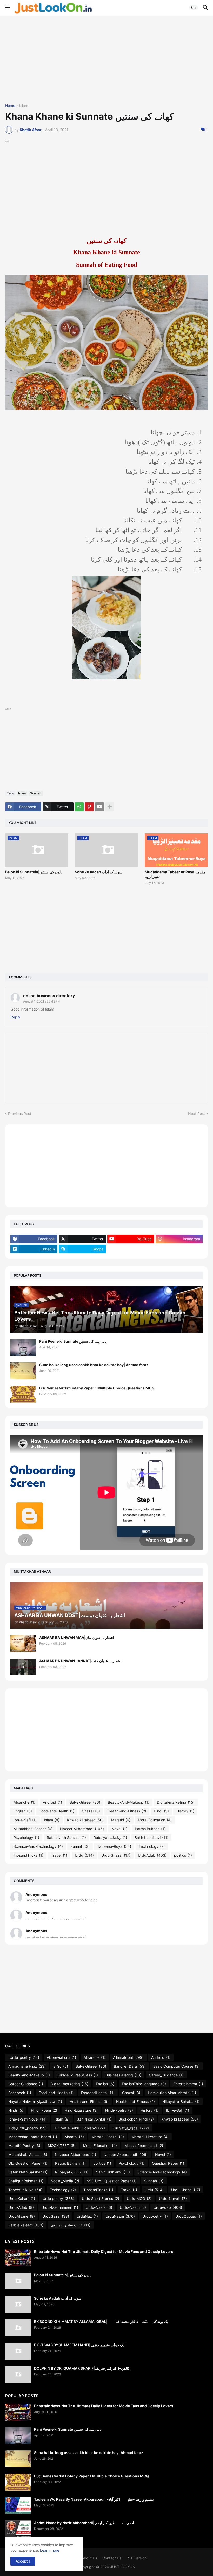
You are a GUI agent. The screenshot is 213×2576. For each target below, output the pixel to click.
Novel (119, 1829)
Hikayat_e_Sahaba (181, 2101)
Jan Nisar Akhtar (94, 2119)
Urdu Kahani (22, 2199)
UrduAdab (152, 1855)
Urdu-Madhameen (60, 2207)
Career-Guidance (26, 2084)
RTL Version (137, 2558)
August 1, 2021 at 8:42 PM (42, 1001)
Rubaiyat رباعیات (110, 1838)
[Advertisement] (106, 60)
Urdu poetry (58, 2199)
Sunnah (36, 793)
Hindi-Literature (81, 2110)
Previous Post (20, 1113)
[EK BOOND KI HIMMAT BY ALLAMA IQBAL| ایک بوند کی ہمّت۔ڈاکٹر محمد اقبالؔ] (18, 2328)
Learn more (50, 2550)
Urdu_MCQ (139, 2199)
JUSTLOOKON (123, 2567)
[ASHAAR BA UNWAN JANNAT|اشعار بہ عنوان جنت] (23, 1667)
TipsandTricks (28, 1855)
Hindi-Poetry (119, 2110)
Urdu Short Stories (101, 2199)
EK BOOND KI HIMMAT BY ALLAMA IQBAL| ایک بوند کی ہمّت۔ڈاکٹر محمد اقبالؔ (102, 2322)
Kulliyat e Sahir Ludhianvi (80, 2128)
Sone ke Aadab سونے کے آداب (99, 872)
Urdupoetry (155, 2216)
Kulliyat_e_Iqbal (131, 2128)
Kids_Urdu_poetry (28, 2128)
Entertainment (188, 2084)
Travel (59, 1855)
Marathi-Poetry (24, 2146)
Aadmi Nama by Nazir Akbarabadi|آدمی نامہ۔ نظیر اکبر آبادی (84, 2523)
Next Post (197, 1113)
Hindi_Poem (44, 2110)
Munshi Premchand (144, 2146)
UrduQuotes (189, 2216)
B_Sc (61, 2066)
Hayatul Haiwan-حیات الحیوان (35, 2101)
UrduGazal (56, 2216)
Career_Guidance (166, 2075)
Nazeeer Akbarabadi (75, 2154)
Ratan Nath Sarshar (66, 1838)
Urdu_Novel (173, 2199)
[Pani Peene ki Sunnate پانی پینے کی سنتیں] (23, 1348)
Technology (152, 1846)
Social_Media (65, 2181)
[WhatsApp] (79, 807)
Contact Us (112, 2558)
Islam (24, 106)
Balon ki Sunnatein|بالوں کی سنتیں (34, 872)
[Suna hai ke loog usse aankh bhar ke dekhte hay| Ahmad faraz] (23, 1371)
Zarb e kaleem (26, 2225)
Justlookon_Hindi (136, 2119)
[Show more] (110, 807)
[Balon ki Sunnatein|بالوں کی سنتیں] (18, 2281)
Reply (15, 1017)
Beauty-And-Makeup (129, 1802)
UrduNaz (87, 2216)
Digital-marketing (176, 1802)
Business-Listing (123, 2075)
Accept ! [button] (23, 2561)
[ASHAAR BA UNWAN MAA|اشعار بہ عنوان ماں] (23, 1644)
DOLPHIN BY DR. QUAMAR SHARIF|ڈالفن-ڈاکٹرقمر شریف (82, 2368)
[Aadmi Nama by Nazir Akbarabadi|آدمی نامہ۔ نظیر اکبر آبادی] (18, 2529)
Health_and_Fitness (89, 2101)
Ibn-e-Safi (25, 1820)
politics (183, 1855)
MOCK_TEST (62, 2146)
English (23, 1811)
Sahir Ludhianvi (151, 1838)
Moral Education (155, 1820)
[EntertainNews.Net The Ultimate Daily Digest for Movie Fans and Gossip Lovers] (18, 2258)
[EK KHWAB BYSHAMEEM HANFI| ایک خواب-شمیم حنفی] (18, 2351)
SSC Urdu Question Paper (112, 2181)
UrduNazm (120, 2216)
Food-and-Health (57, 1811)
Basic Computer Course (177, 2066)
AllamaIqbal (128, 2057)
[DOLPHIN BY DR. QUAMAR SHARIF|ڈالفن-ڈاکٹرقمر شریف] (18, 2374)
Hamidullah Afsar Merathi (172, 2093)
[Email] (99, 807)
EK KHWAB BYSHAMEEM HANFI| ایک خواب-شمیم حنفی (80, 2345)
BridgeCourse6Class (78, 2075)
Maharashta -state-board (33, 2137)
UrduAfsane (22, 2216)
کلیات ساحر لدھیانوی (71, 2225)
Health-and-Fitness (127, 1811)
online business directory (49, 996)
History (185, 1811)
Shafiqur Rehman (26, 2181)
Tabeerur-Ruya (114, 1846)
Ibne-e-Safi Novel (28, 2119)
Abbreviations (61, 2057)
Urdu (84, 1855)
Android (52, 1802)
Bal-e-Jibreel (85, 1802)
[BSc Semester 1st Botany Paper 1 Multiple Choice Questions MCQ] (23, 1394)
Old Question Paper (28, 2163)
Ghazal (91, 1811)
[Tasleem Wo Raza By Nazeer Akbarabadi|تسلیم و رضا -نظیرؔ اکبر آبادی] (18, 2506)
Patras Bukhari (150, 1829)
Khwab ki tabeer (85, 1820)
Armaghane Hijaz (27, 2066)
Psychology (26, 1838)
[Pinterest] (89, 807)
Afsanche (24, 1802)
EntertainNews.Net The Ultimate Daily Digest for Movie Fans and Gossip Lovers (104, 2251)
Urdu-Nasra (99, 2207)
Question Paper (168, 2163)
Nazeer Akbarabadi (82, 1829)
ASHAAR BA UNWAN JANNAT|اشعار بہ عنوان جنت (80, 1661)
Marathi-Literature (150, 2137)
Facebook (20, 2093)
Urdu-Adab (21, 2207)
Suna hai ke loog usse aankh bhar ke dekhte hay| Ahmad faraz (94, 1365)
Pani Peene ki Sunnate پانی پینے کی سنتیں (73, 1341)
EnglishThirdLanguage (144, 2084)
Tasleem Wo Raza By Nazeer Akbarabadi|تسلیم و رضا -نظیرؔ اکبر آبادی (94, 2499)
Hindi (161, 1811)
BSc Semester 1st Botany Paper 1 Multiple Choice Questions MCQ (97, 1388)
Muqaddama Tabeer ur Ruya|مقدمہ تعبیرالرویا (175, 874)
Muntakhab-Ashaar (33, 1829)
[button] (7, 8)
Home (10, 106)
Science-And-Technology (38, 1846)
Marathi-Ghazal (108, 2137)
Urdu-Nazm (133, 2207)
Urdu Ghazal (116, 1855)
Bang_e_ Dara (130, 2066)
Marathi (121, 1820)
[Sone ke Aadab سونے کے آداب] (18, 2304)
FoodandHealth (98, 2093)
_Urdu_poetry (24, 2057)
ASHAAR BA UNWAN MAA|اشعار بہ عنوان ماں (77, 1637)
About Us (89, 2558)
